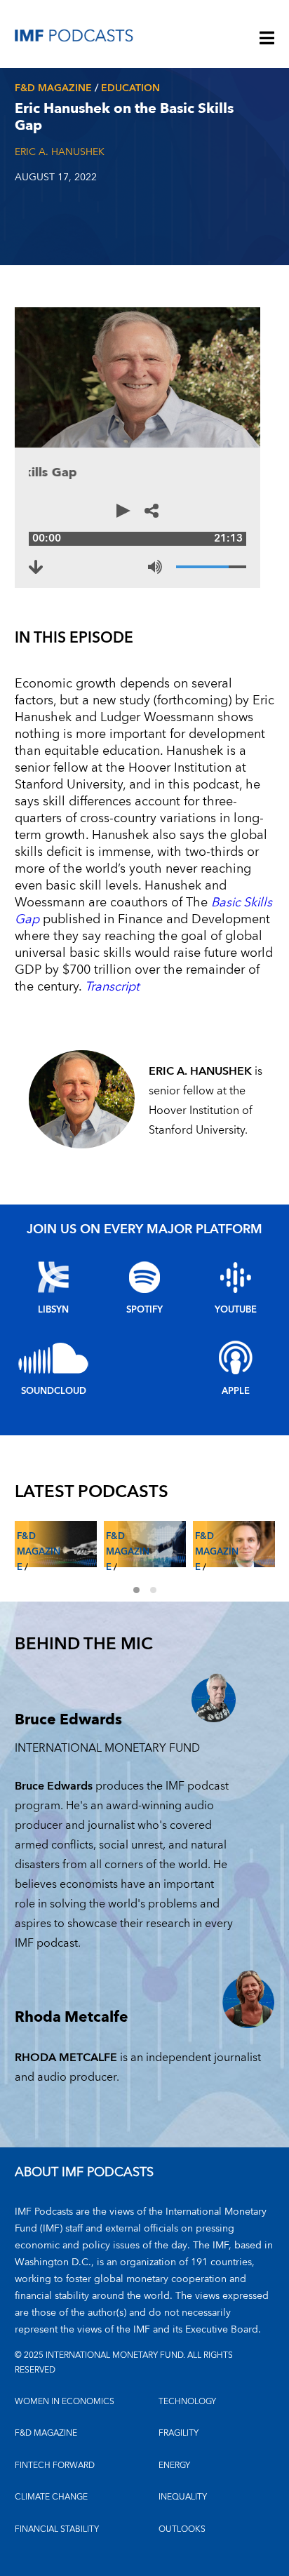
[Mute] (155, 567)
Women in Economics (65, 2402)
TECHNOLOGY (187, 2402)
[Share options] (152, 511)
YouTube (236, 1310)
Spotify (144, 1310)
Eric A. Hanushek (60, 152)
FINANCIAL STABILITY (57, 2529)
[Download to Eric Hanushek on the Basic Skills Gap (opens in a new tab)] (36, 567)
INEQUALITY (183, 2497)
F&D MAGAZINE (46, 2433)
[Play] (123, 511)
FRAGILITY (179, 2433)
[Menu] (267, 39)
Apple (236, 1391)
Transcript (112, 987)
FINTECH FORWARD (55, 2466)
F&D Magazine (53, 88)
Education (130, 88)
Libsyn (53, 1310)
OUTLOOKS (182, 2529)
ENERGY (174, 2466)
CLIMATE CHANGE (51, 2497)
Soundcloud (54, 1391)
